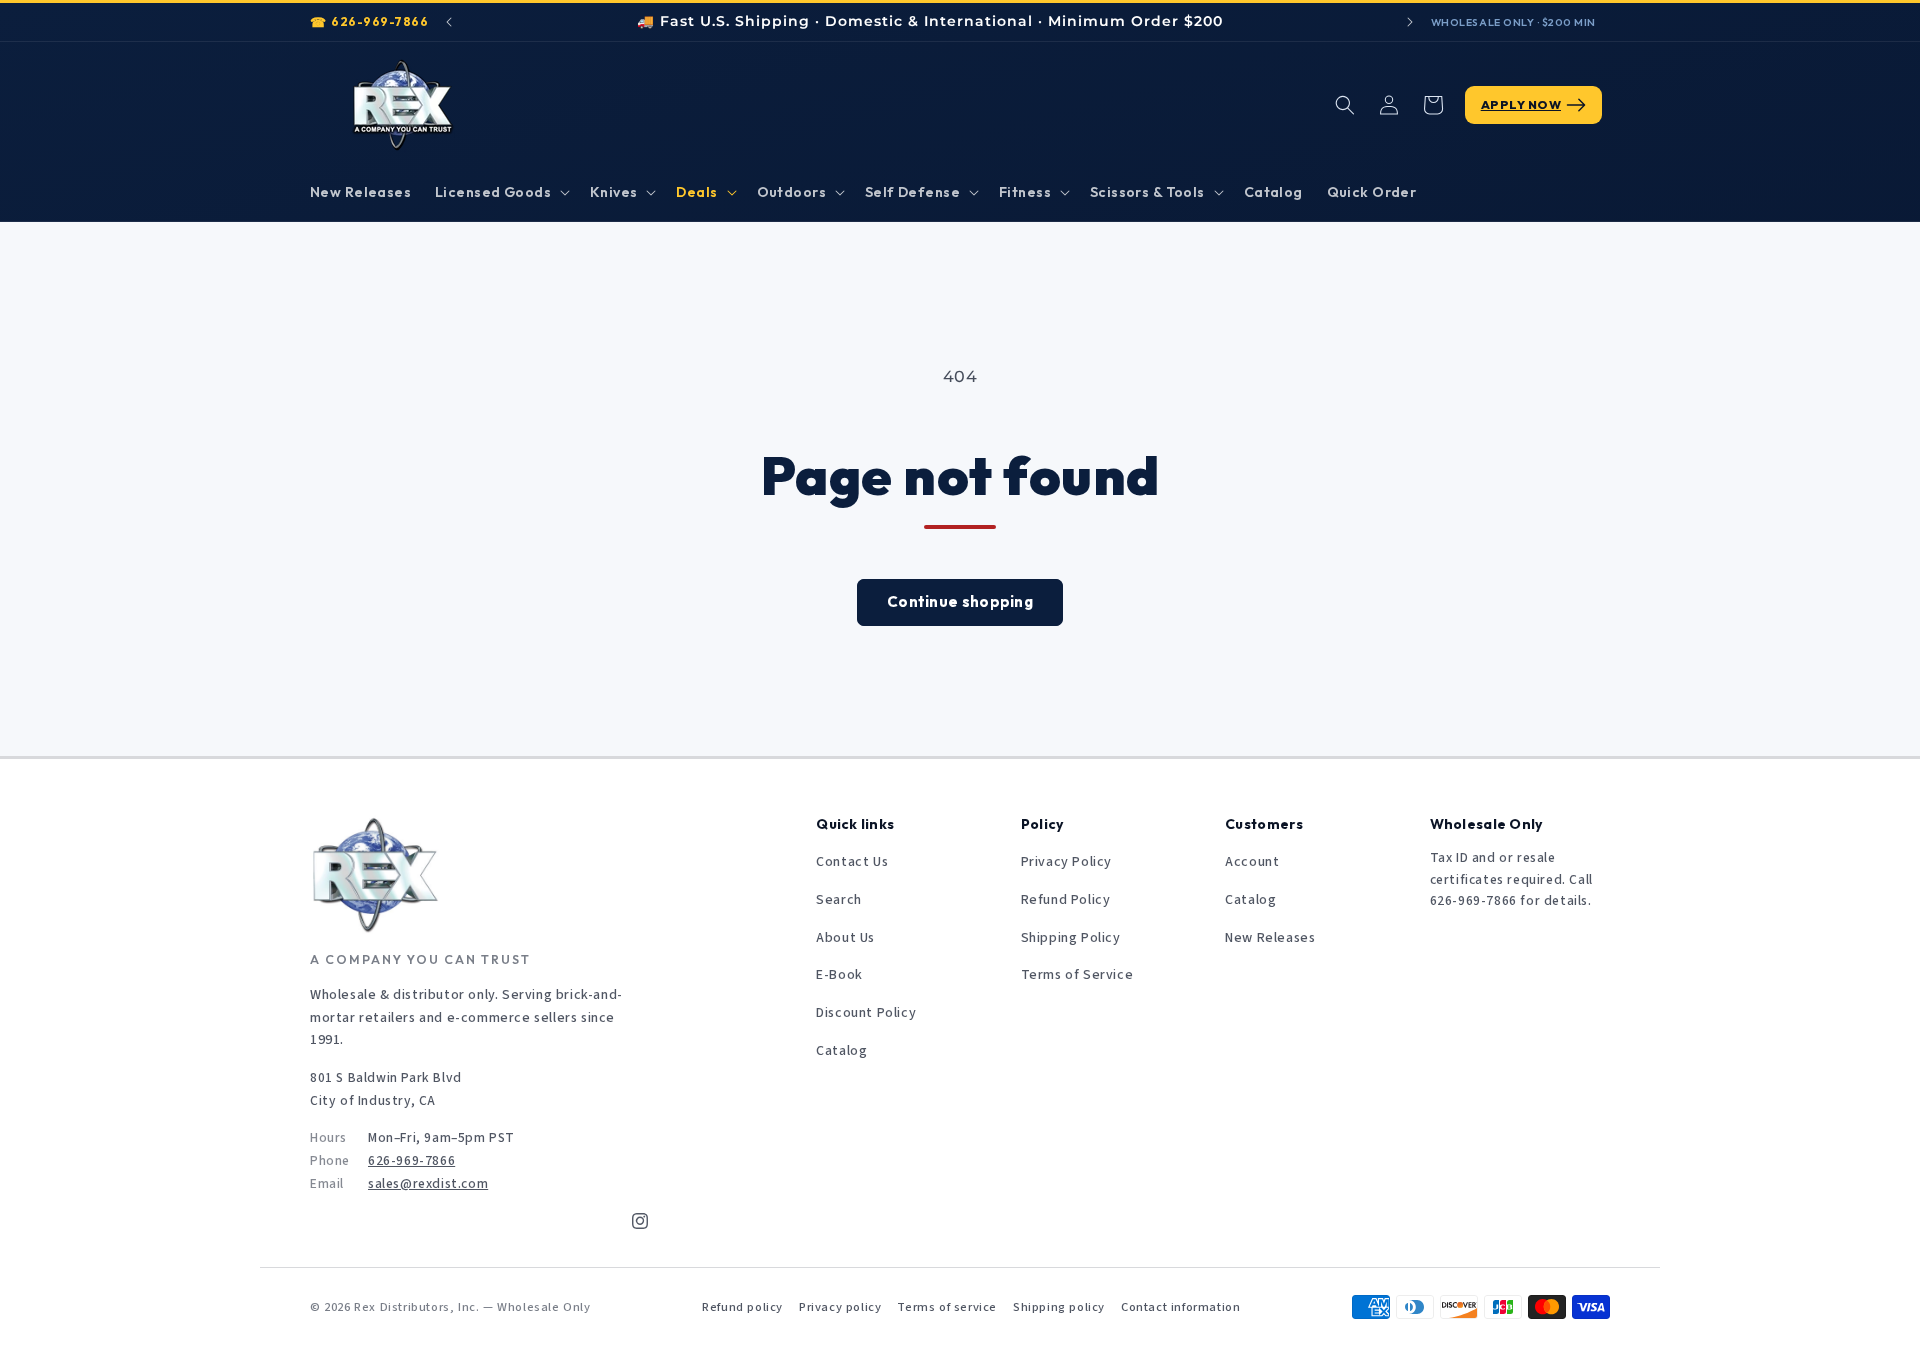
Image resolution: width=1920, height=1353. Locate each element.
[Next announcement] (1410, 22)
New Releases (1270, 938)
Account (1252, 862)
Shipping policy (1059, 1307)
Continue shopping (960, 601)
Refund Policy (1066, 900)
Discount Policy (866, 1013)
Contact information (1180, 1307)
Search (839, 900)
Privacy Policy (1066, 862)
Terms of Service (1077, 975)
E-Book (839, 975)
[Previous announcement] (449, 22)
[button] (500, 192)
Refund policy (742, 1307)
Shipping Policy (1071, 938)
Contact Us (852, 862)
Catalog (841, 1051)
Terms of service (947, 1307)
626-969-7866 (379, 21)
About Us (845, 938)
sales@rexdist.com (428, 1183)
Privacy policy (840, 1307)
